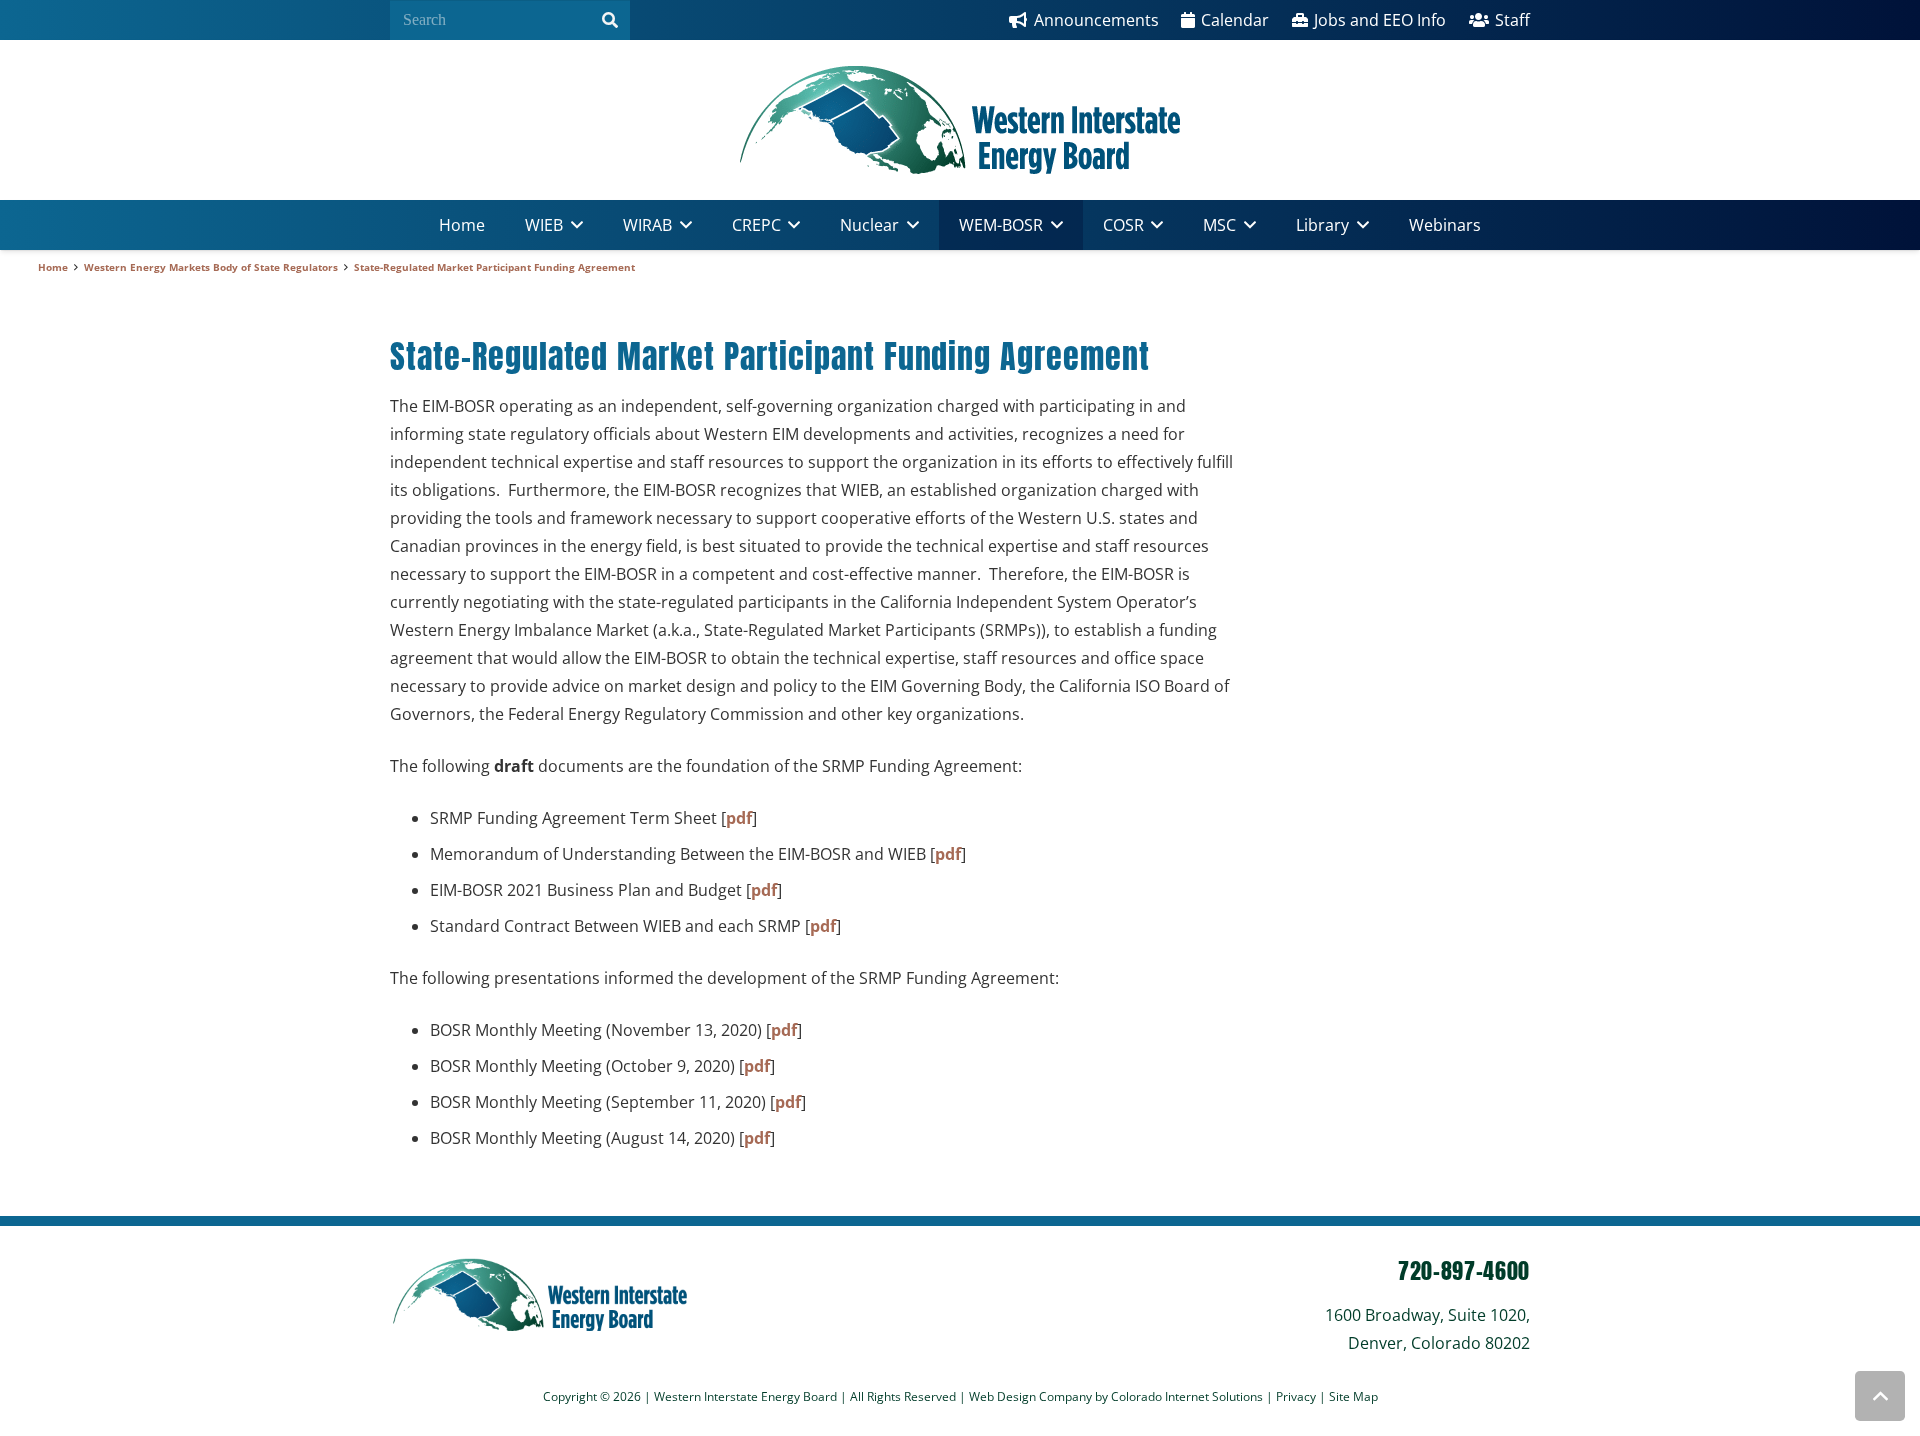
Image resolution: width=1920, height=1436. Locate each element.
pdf (739, 818)
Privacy (1297, 1396)
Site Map (1353, 1396)
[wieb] (960, 120)
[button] (573, 225)
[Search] (610, 20)
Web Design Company (1030, 1396)
